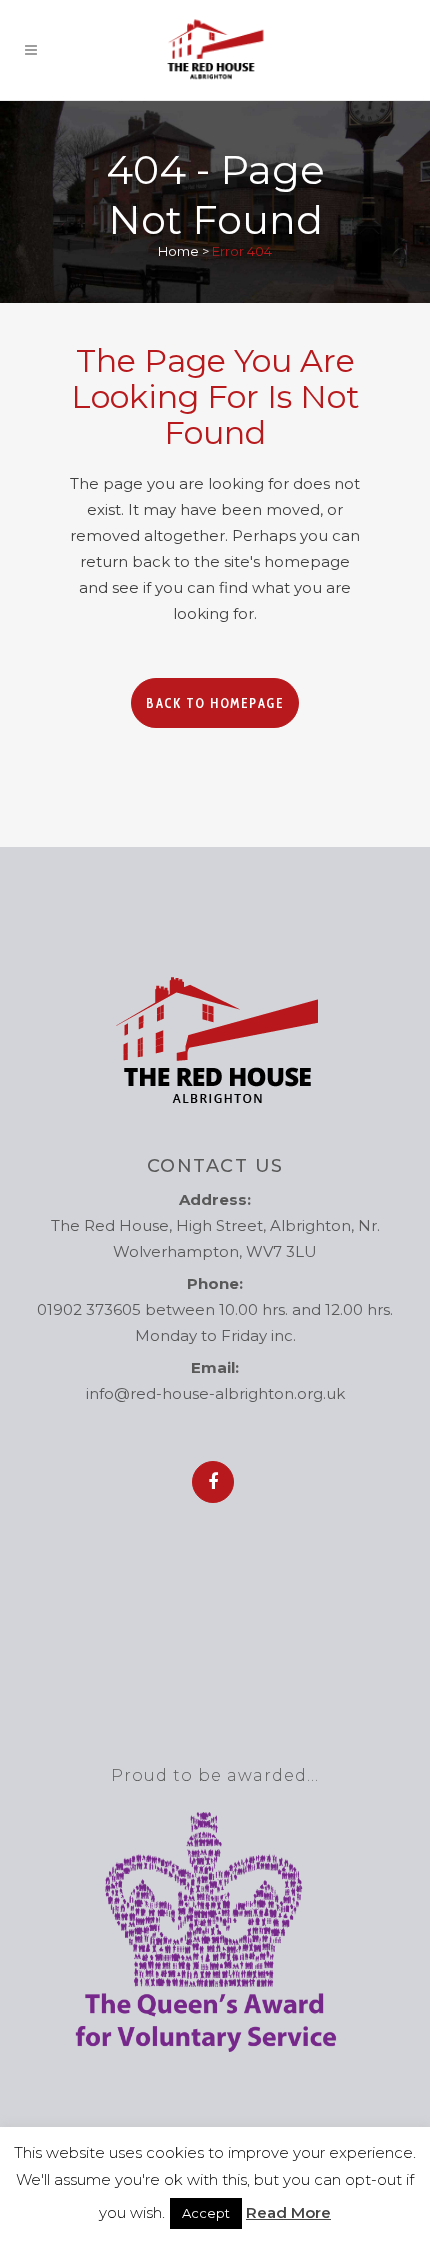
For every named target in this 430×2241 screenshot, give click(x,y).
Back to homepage (215, 703)
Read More (288, 2212)
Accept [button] (206, 2213)
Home (178, 251)
